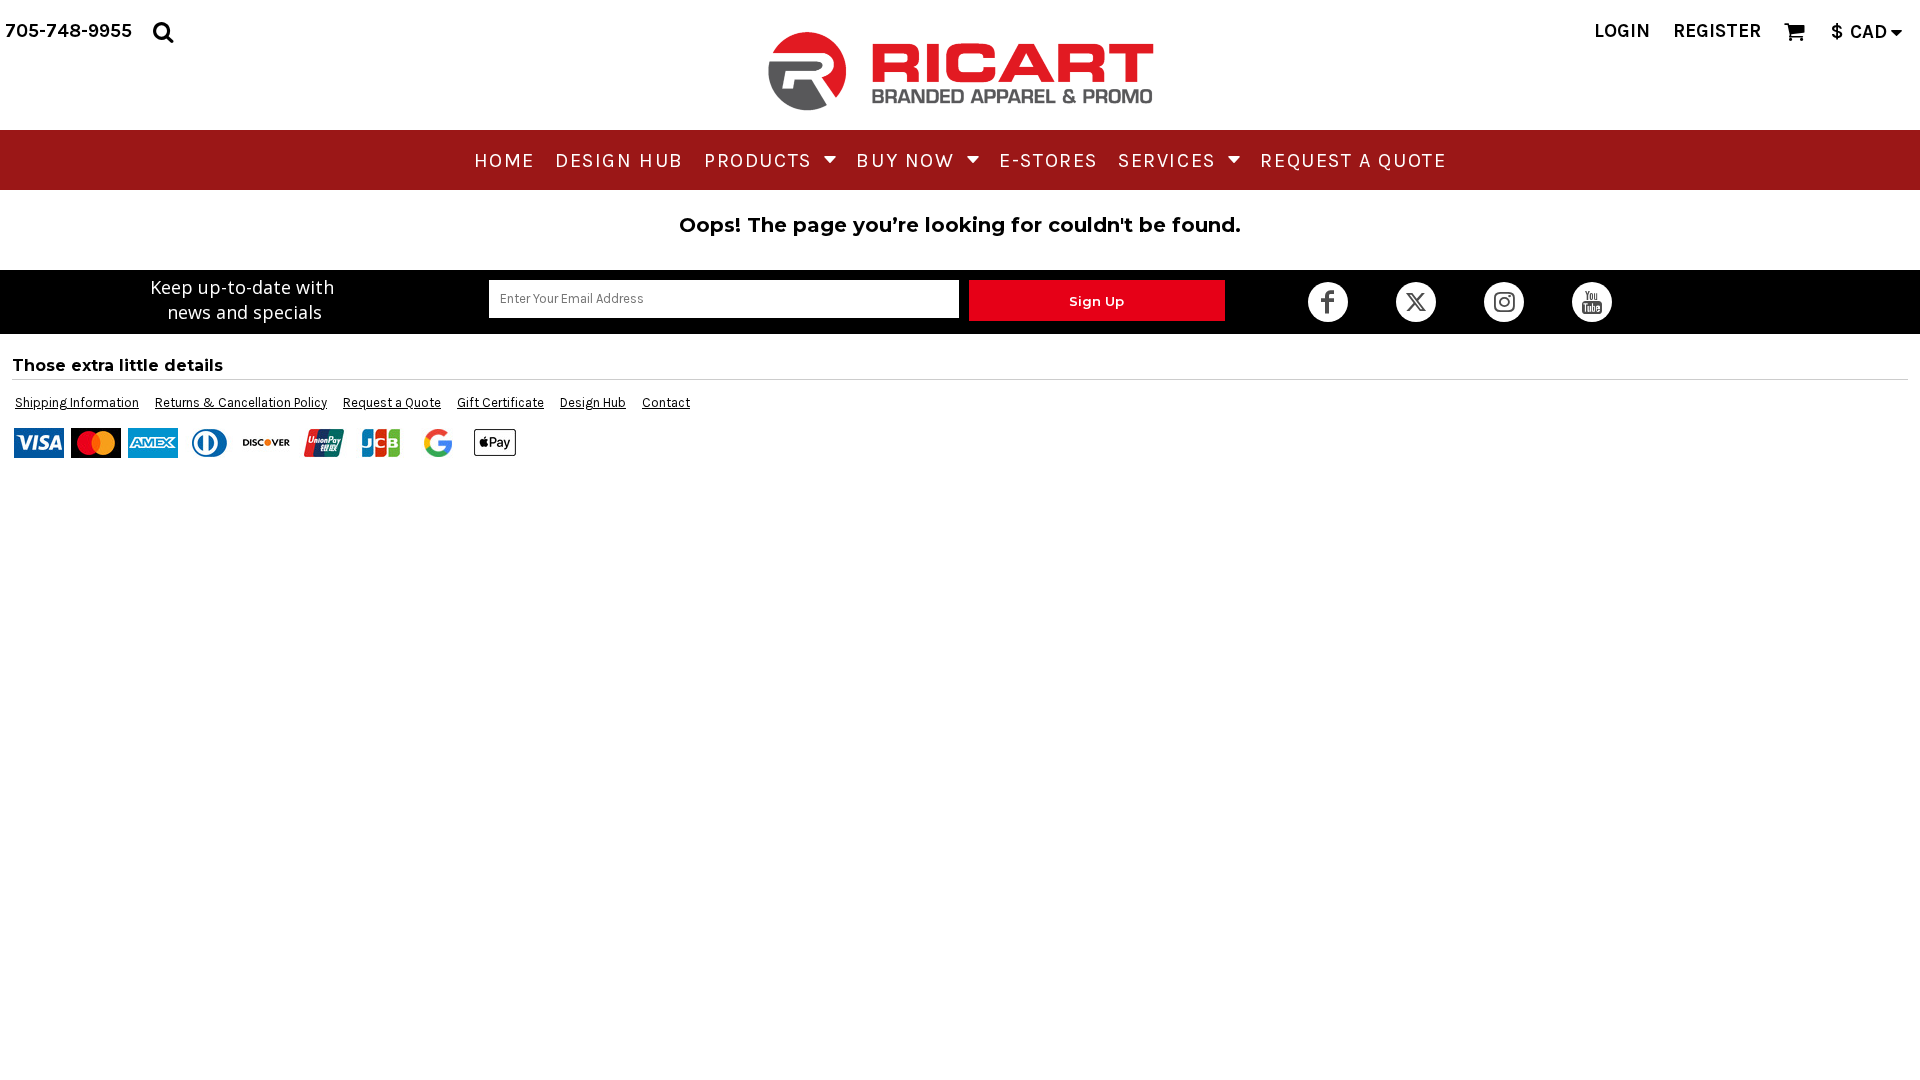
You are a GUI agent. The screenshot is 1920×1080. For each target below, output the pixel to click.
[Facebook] (1328, 302)
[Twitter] (1416, 302)
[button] (163, 32)
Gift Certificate (500, 402)
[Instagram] (1504, 302)
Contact (666, 402)
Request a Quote (392, 402)
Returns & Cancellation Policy (241, 402)
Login (1622, 31)
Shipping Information (77, 402)
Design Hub (593, 402)
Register (1717, 31)
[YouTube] (1592, 302)
